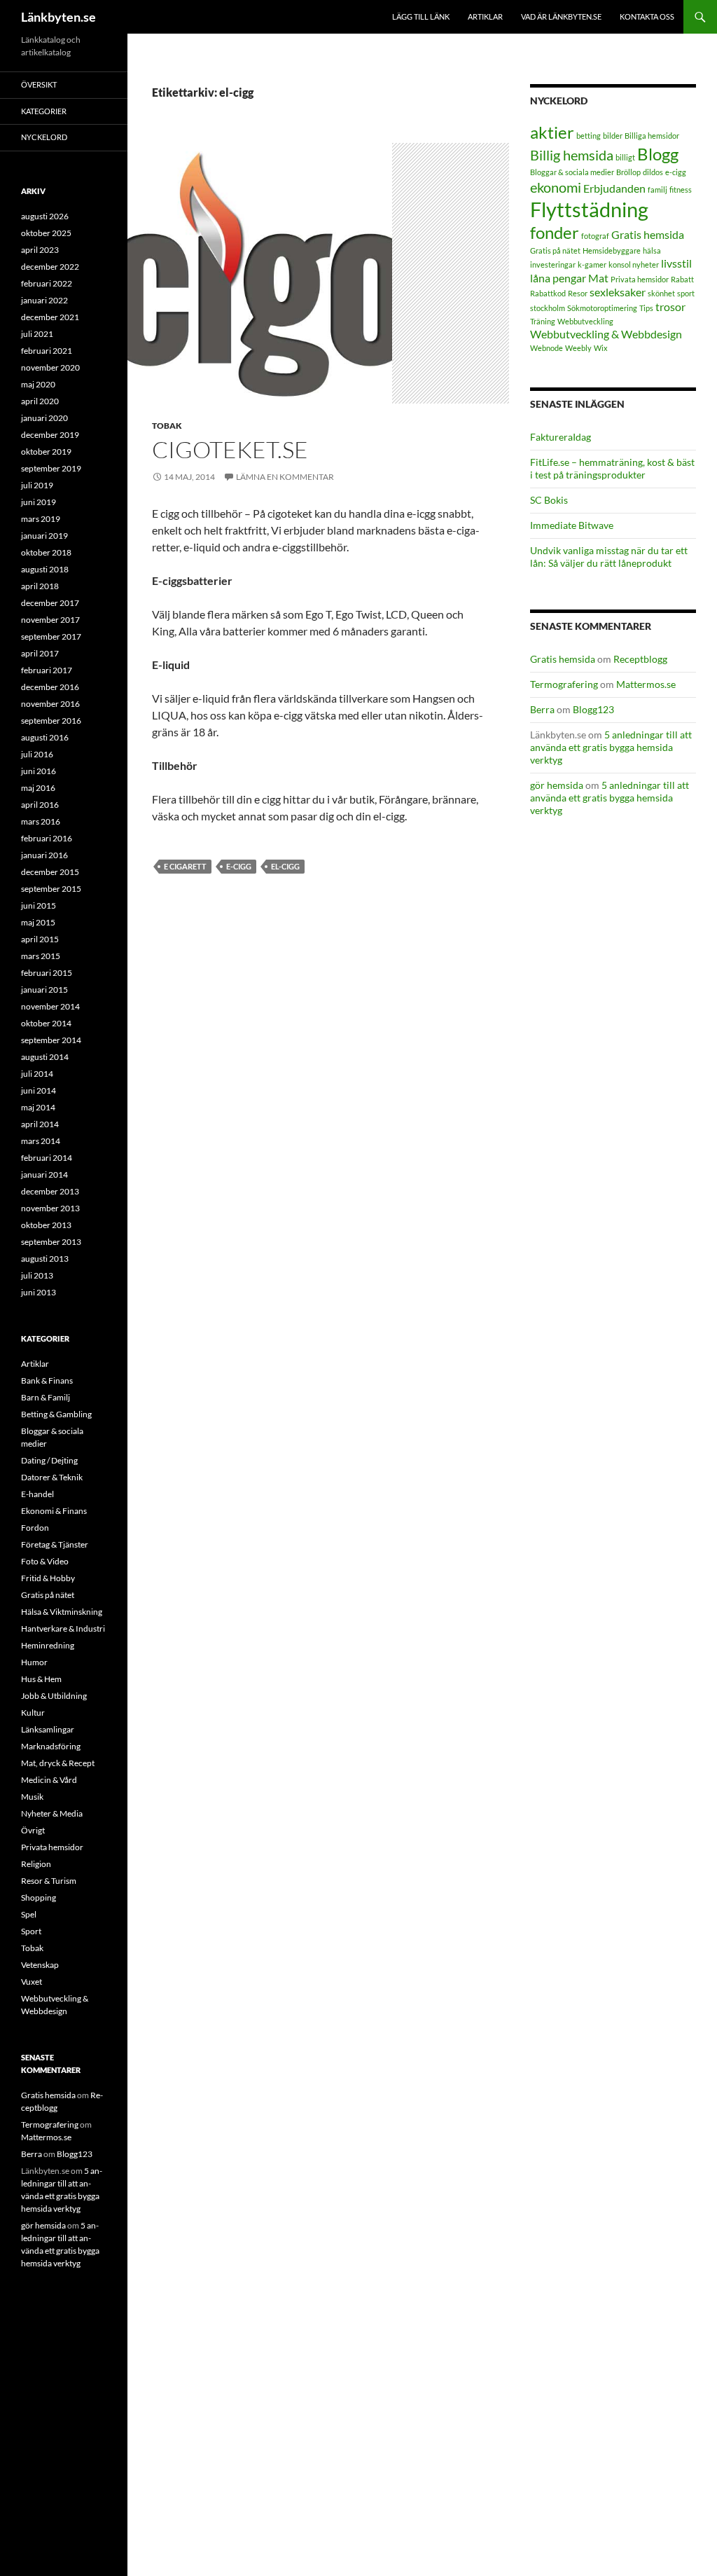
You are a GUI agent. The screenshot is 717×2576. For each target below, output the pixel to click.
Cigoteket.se (230, 449)
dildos (653, 172)
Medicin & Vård (49, 1780)
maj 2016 (38, 788)
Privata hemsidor (640, 279)
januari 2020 (44, 418)
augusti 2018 (45, 569)
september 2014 (51, 1040)
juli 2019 (37, 485)
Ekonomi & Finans (54, 1511)
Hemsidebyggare (612, 250)
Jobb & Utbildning (54, 1696)
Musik (32, 1797)
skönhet (661, 293)
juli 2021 (37, 334)
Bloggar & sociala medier (572, 172)
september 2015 (51, 889)
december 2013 (50, 1191)
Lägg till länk (421, 16)
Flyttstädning (589, 209)
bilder (613, 136)
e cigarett (185, 866)
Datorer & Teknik (52, 1477)
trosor (670, 306)
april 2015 (40, 939)
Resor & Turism (49, 1881)
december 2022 (50, 267)
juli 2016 (37, 754)
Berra (542, 709)
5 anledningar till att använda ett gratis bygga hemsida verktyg (611, 747)
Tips (646, 308)
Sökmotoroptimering (602, 308)
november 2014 (50, 1006)
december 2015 (50, 872)
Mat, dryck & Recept (58, 1763)
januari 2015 (44, 990)
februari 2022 (47, 283)
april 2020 (40, 401)
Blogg (658, 154)
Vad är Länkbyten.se (561, 16)
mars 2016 (41, 821)
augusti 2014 (45, 1057)
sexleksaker (618, 292)
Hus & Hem (41, 1679)
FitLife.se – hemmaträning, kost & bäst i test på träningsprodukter (612, 468)
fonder (555, 232)
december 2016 (50, 687)
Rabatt (682, 279)
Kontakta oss (647, 16)
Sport (31, 1931)
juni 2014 (39, 1090)
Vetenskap (40, 1965)
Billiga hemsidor (652, 136)
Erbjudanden (614, 188)
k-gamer (592, 264)
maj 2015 (38, 922)
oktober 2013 (46, 1225)
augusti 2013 (45, 1259)
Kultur (33, 1713)
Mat (598, 278)
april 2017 (40, 653)
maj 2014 (38, 1107)
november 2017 (50, 620)
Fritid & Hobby (48, 1578)
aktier (552, 132)
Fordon (35, 1528)
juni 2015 (39, 905)
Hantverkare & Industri (63, 1628)
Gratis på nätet (555, 250)
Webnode (547, 348)
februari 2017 (47, 670)
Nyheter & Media (52, 1813)
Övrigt (33, 1830)
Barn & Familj (46, 1397)
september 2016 (51, 721)
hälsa (652, 250)
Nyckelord (44, 137)
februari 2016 (47, 838)
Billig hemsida (572, 155)
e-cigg (239, 866)
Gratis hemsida (648, 234)
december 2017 (50, 603)
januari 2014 (44, 1175)
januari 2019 (44, 536)
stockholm (548, 308)
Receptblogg (640, 659)
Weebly (578, 348)
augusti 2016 (45, 737)
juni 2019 (39, 502)
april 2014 (40, 1124)
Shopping (39, 1897)
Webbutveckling (585, 321)
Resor (578, 293)
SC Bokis (549, 500)
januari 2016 (44, 855)
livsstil (676, 263)
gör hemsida (557, 785)
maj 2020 (38, 384)
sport (686, 293)
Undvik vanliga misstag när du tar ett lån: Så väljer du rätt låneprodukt (609, 557)
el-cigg (285, 866)
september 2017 (51, 636)
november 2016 (50, 704)
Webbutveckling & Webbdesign (606, 334)
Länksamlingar (48, 1729)
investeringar (553, 264)
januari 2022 (44, 300)
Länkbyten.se (58, 17)
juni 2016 (39, 771)
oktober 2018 (46, 552)
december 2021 (50, 317)
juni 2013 (39, 1292)
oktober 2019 (46, 452)
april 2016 (40, 805)
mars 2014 (41, 1141)
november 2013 (50, 1208)
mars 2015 (41, 956)
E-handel (37, 1494)
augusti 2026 (45, 216)
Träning (543, 321)
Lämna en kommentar (285, 477)
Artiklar (485, 16)
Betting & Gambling (56, 1414)
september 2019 (51, 468)
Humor (34, 1662)
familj (657, 190)
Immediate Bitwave (572, 525)
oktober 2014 (46, 1023)
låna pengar (558, 278)
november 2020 (50, 367)
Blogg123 (593, 709)
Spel (29, 1914)
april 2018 (40, 586)
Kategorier (44, 111)
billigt (625, 157)
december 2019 (50, 435)
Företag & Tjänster (55, 1544)
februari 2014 (47, 1158)
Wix (601, 348)
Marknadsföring (51, 1746)
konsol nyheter (634, 264)
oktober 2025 (46, 233)
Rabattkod (548, 293)
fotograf (595, 236)
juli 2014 (37, 1074)
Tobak (167, 426)
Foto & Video (45, 1561)
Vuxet (32, 1982)
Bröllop (628, 172)
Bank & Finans (47, 1380)
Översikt (39, 84)
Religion (36, 1864)
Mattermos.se (646, 684)
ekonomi (556, 187)
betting (589, 136)
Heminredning (48, 1645)
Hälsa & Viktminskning (62, 1612)
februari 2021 (47, 351)
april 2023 (40, 250)
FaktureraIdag (561, 437)
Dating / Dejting (49, 1460)
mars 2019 (41, 519)
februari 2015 (47, 973)
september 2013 (51, 1242)
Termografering (564, 684)
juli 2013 (37, 1275)
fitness (681, 190)
